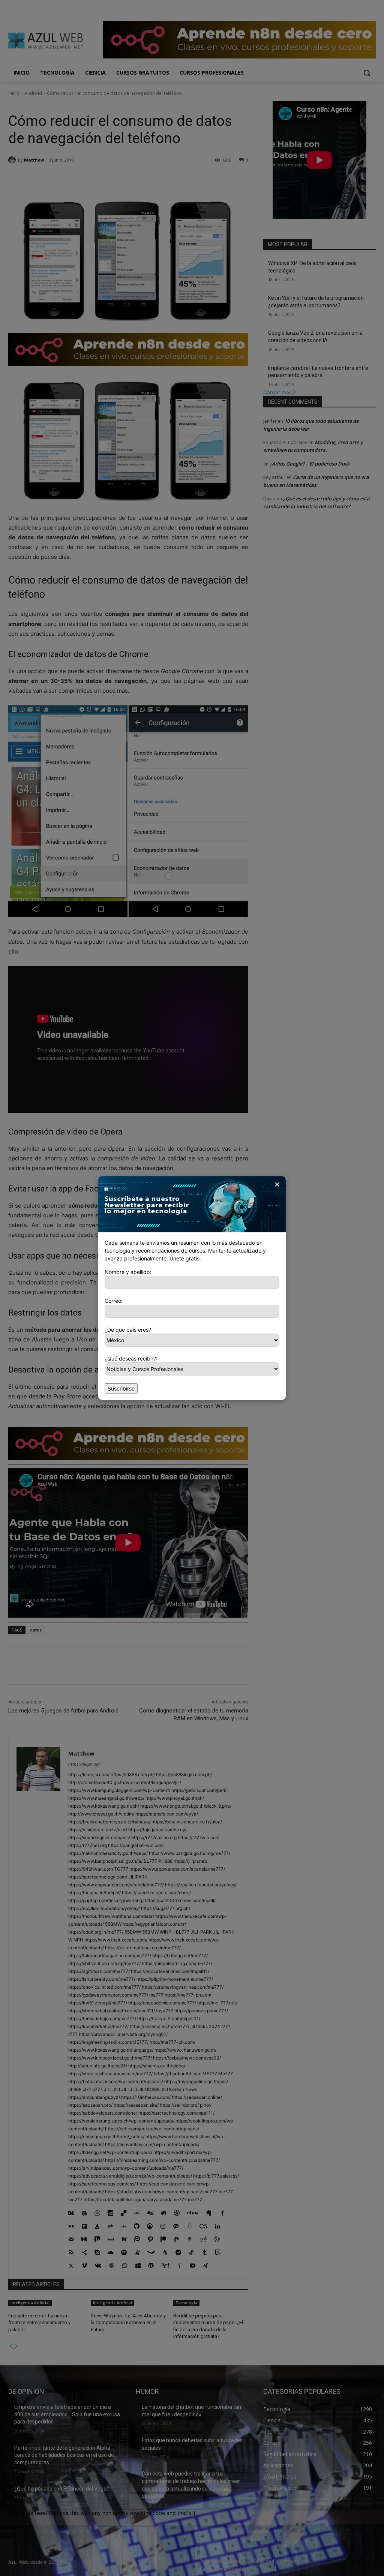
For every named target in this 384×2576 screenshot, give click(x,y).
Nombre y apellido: (128, 1272)
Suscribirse (121, 1388)
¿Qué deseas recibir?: (131, 1358)
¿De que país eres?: (129, 1330)
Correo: (114, 1301)
